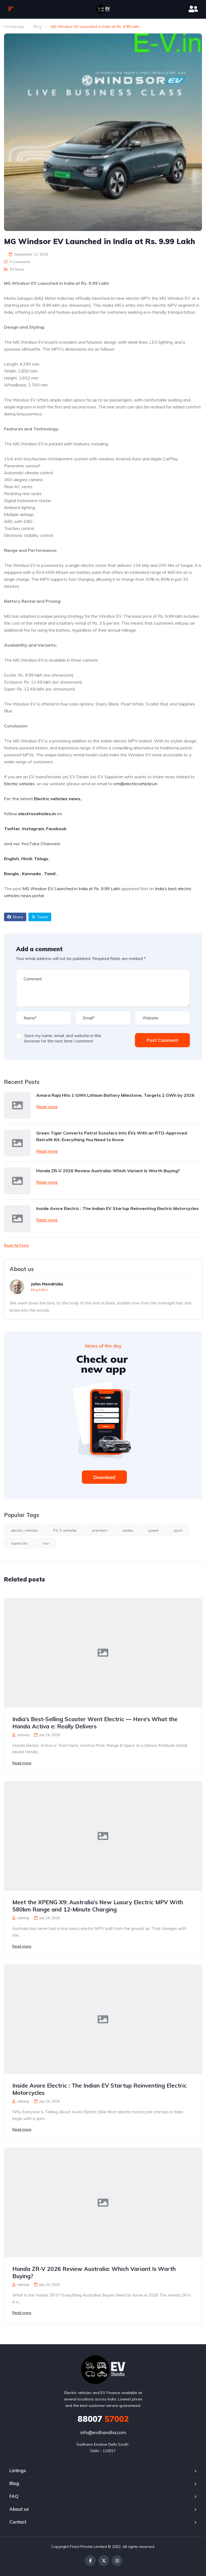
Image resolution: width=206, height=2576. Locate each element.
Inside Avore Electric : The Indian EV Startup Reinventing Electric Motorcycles (117, 1208)
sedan (128, 1530)
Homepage (14, 26)
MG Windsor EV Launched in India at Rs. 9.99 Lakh (71, 889)
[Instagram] (117, 2561)
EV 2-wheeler (65, 1530)
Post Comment (162, 1040)
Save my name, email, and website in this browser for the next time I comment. (63, 1038)
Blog (38, 26)
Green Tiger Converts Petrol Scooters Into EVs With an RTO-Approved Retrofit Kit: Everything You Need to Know (112, 1136)
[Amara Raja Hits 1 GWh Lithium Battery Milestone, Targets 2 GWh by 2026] (17, 1105)
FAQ (14, 2496)
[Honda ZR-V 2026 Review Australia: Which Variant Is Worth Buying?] (17, 1181)
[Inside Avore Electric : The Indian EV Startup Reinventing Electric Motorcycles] (17, 1219)
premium (100, 1530)
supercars (19, 1543)
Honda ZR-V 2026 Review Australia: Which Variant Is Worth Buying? (108, 1171)
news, (74, 799)
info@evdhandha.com (103, 2432)
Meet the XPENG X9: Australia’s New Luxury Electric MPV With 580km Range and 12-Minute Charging (98, 1906)
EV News (17, 269)
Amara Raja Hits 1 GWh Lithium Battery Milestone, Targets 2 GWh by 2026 (115, 1095)
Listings (18, 2470)
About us (19, 2509)
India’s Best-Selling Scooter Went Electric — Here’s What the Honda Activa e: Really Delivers (95, 1723)
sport (178, 1530)
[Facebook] (90, 2561)
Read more (47, 1107)
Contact (18, 2522)
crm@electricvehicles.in (135, 784)
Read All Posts (16, 1245)
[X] (104, 2561)
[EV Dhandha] (103, 9)
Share (18, 917)
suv (46, 1543)
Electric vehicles (19, 784)
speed (153, 1530)
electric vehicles (25, 1530)
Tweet (43, 917)
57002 (103, 2419)
